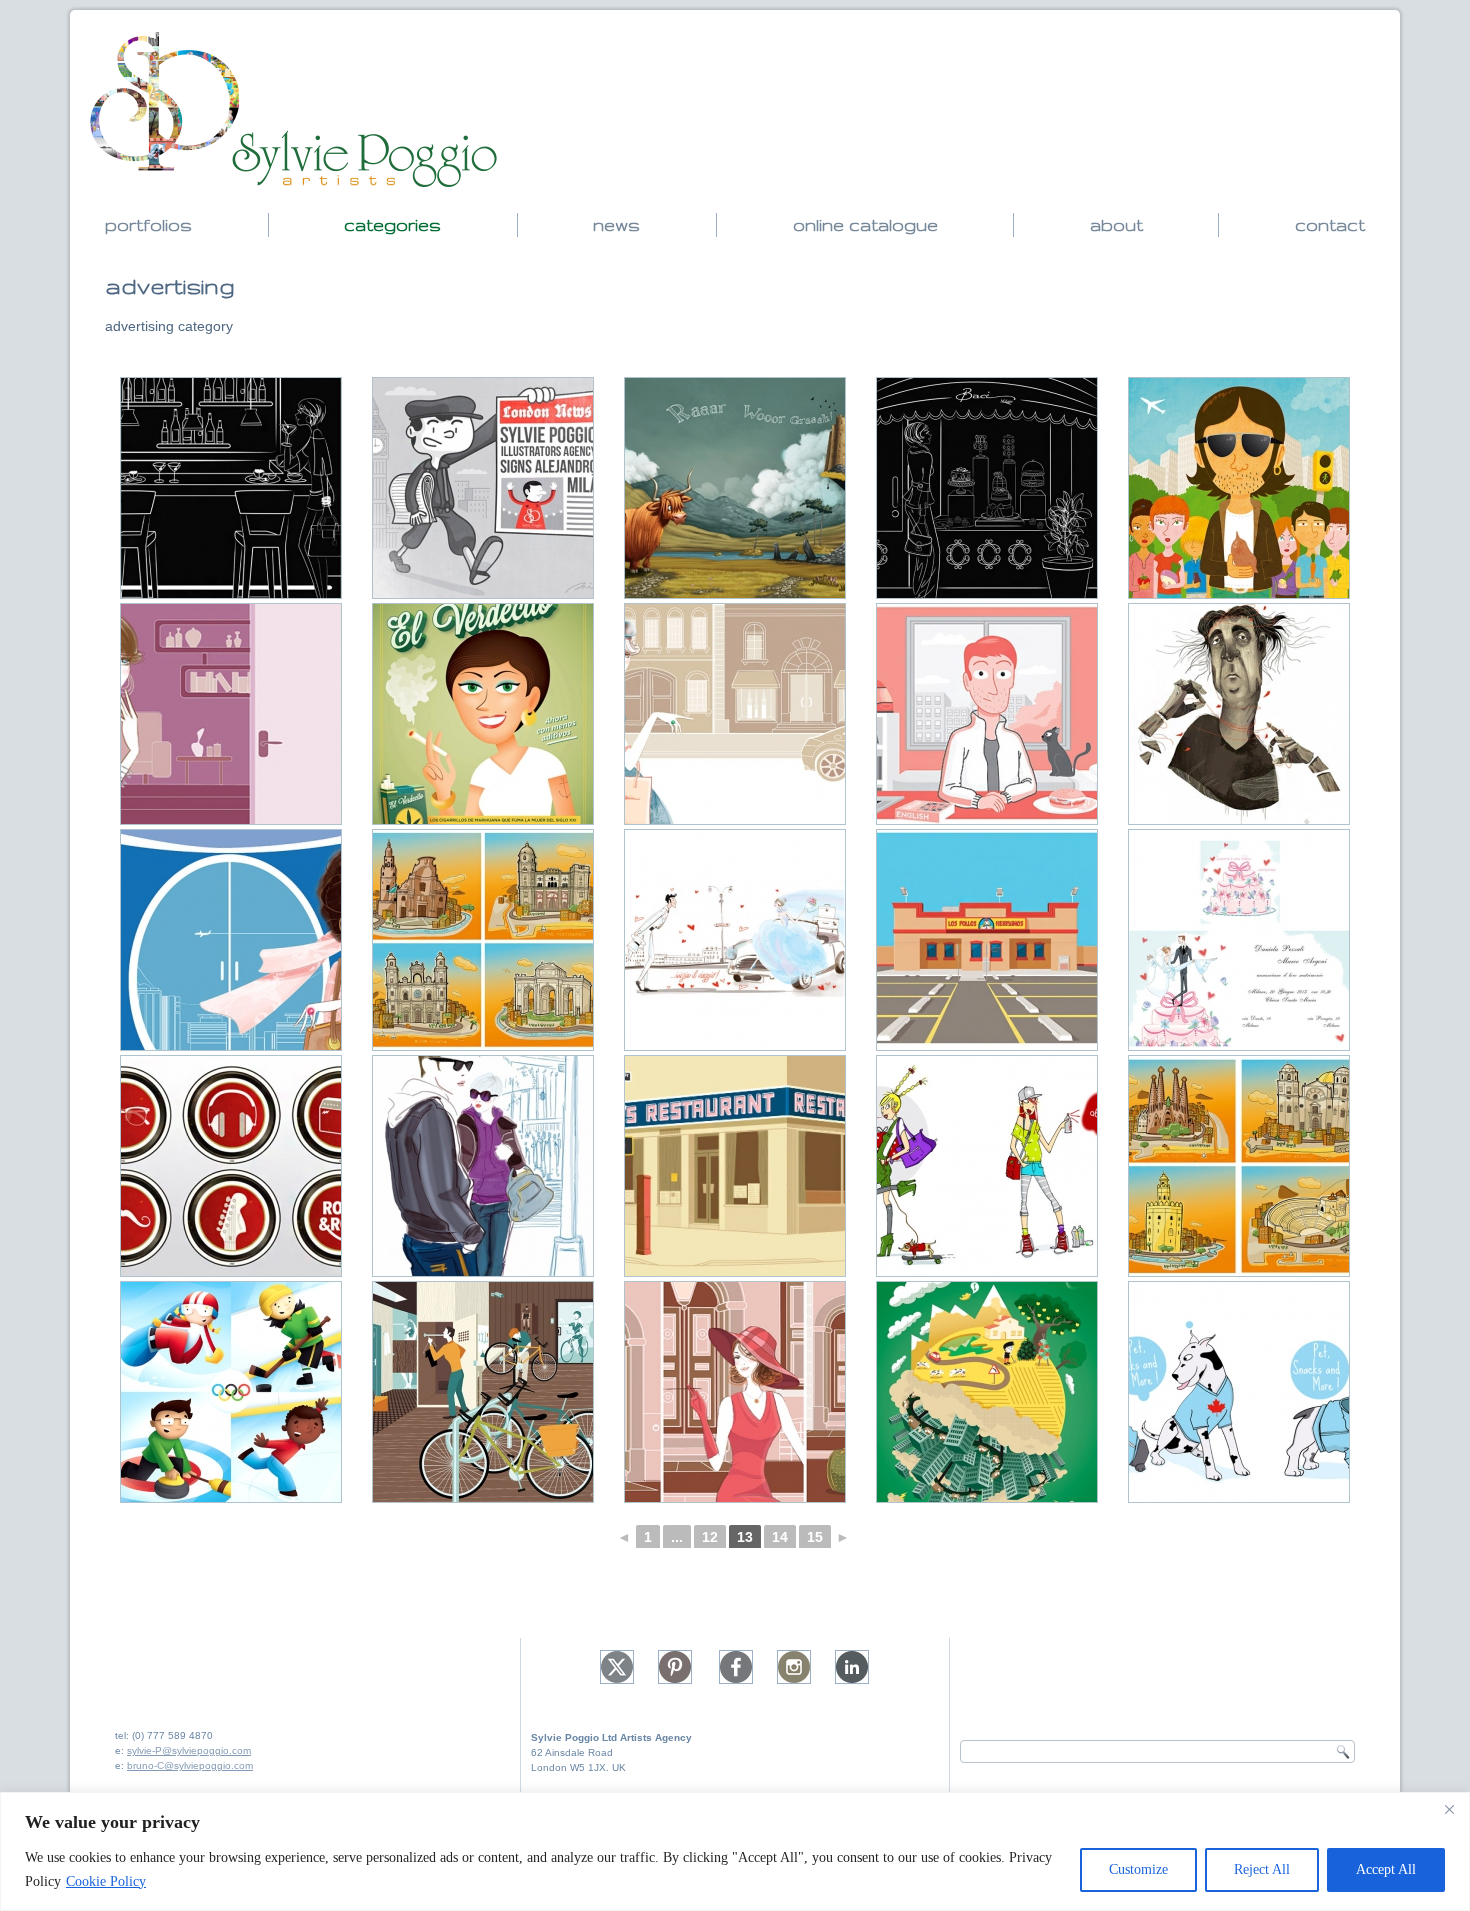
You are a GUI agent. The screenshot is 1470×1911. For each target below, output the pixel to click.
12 (710, 1537)
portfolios (148, 224)
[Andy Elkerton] (735, 488)
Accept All (1386, 1869)
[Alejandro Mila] (483, 488)
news (616, 224)
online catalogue (865, 224)
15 (815, 1537)
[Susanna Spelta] (231, 488)
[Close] (1449, 1809)
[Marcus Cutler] (231, 1392)
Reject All (1262, 1869)
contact (1330, 224)
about (1116, 224)
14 (780, 1537)
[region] (735, 1851)
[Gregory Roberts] (483, 1392)
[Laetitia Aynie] (987, 1166)
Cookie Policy (106, 1881)
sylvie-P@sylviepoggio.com (189, 1750)
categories (392, 224)
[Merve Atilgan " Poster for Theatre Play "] (1239, 714)
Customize (1138, 1869)
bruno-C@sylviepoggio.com (190, 1765)
